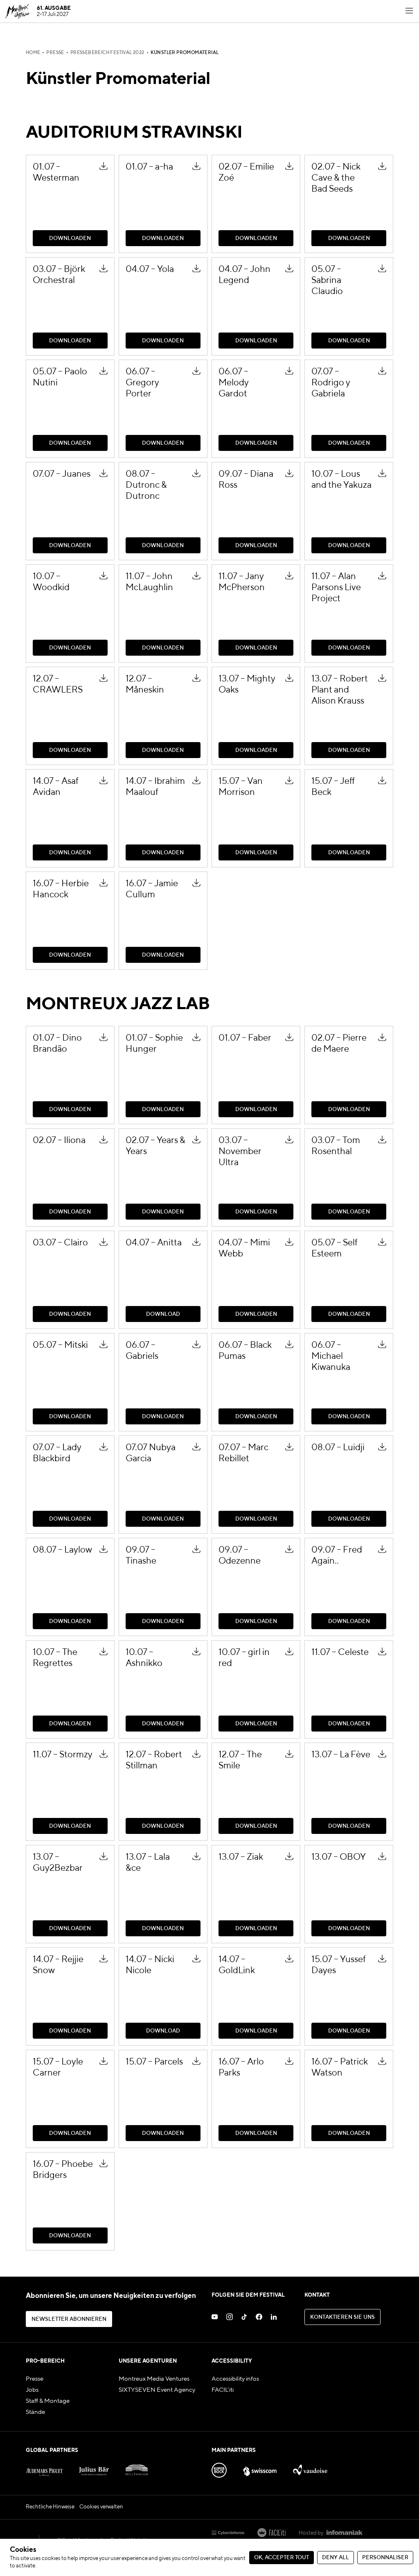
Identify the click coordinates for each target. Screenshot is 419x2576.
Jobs (32, 2390)
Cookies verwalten (101, 2507)
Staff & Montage (48, 2401)
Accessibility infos (235, 2379)
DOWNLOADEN (143, 158)
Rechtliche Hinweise (50, 2507)
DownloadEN (46, 670)
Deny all (336, 2558)
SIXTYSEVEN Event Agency (157, 2390)
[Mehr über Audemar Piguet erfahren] (44, 2468)
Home (33, 53)
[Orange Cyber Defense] (228, 2533)
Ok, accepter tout (282, 2558)
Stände (35, 2412)
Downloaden (45, 158)
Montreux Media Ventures (154, 2379)
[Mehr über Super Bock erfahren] (219, 2468)
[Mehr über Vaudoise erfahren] (310, 2468)
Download (134, 1234)
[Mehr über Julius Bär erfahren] (94, 2468)
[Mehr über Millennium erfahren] (137, 2468)
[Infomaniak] (345, 2533)
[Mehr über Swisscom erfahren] (260, 2468)
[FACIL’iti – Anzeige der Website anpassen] (271, 2533)
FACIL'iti (223, 2390)
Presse (55, 53)
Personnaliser (385, 2558)
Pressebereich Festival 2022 (107, 53)
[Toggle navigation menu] (409, 11)
